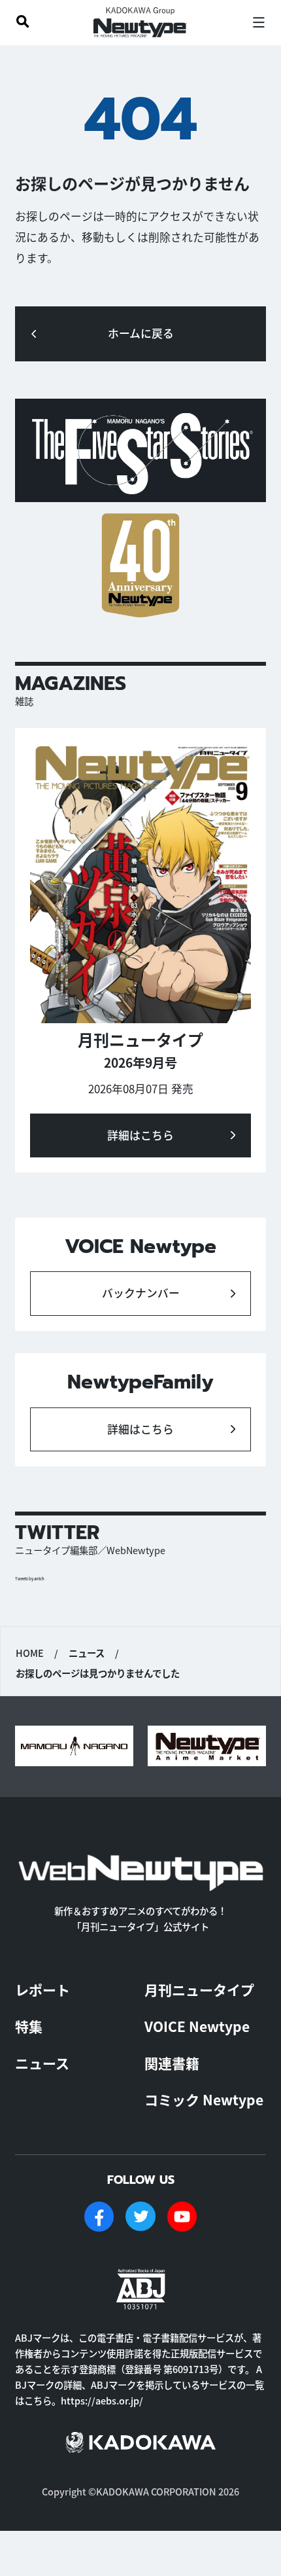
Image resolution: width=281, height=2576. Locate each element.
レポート (42, 1989)
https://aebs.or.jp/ (102, 2400)
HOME (30, 1653)
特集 (29, 2026)
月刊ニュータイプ (199, 1989)
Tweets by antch (30, 1579)
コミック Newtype (204, 2099)
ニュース (42, 2063)
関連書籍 (172, 2063)
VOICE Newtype (197, 2026)
